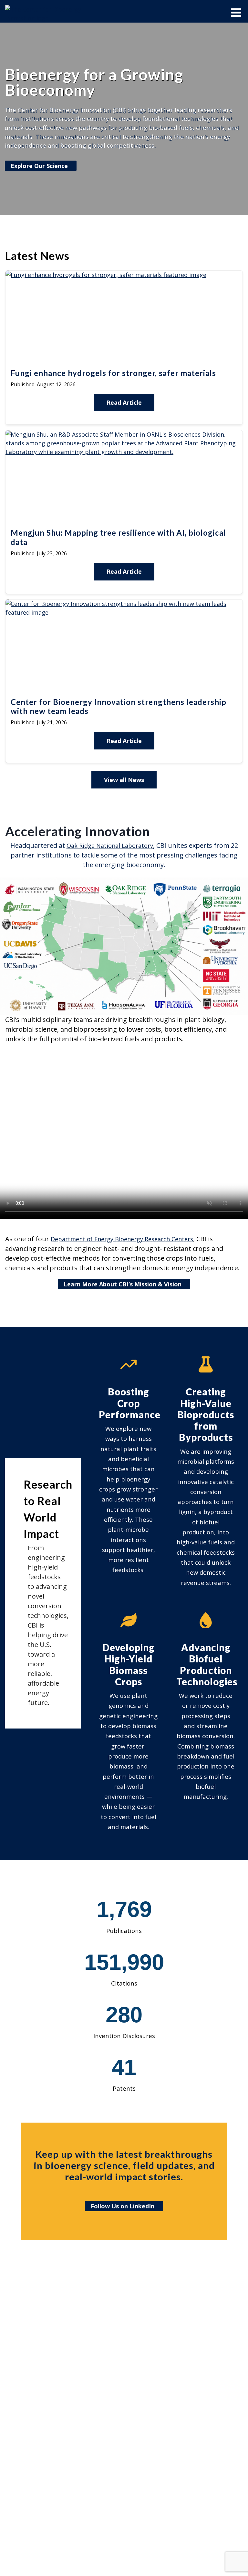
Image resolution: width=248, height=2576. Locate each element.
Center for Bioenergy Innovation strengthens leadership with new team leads (119, 707)
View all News (124, 780)
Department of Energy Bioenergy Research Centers (122, 1239)
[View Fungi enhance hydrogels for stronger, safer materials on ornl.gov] (106, 275)
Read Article (124, 402)
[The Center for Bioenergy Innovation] (46, 14)
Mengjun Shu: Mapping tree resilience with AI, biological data (118, 537)
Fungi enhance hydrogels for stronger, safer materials (113, 373)
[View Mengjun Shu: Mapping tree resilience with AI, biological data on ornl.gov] (124, 452)
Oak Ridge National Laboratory (110, 846)
